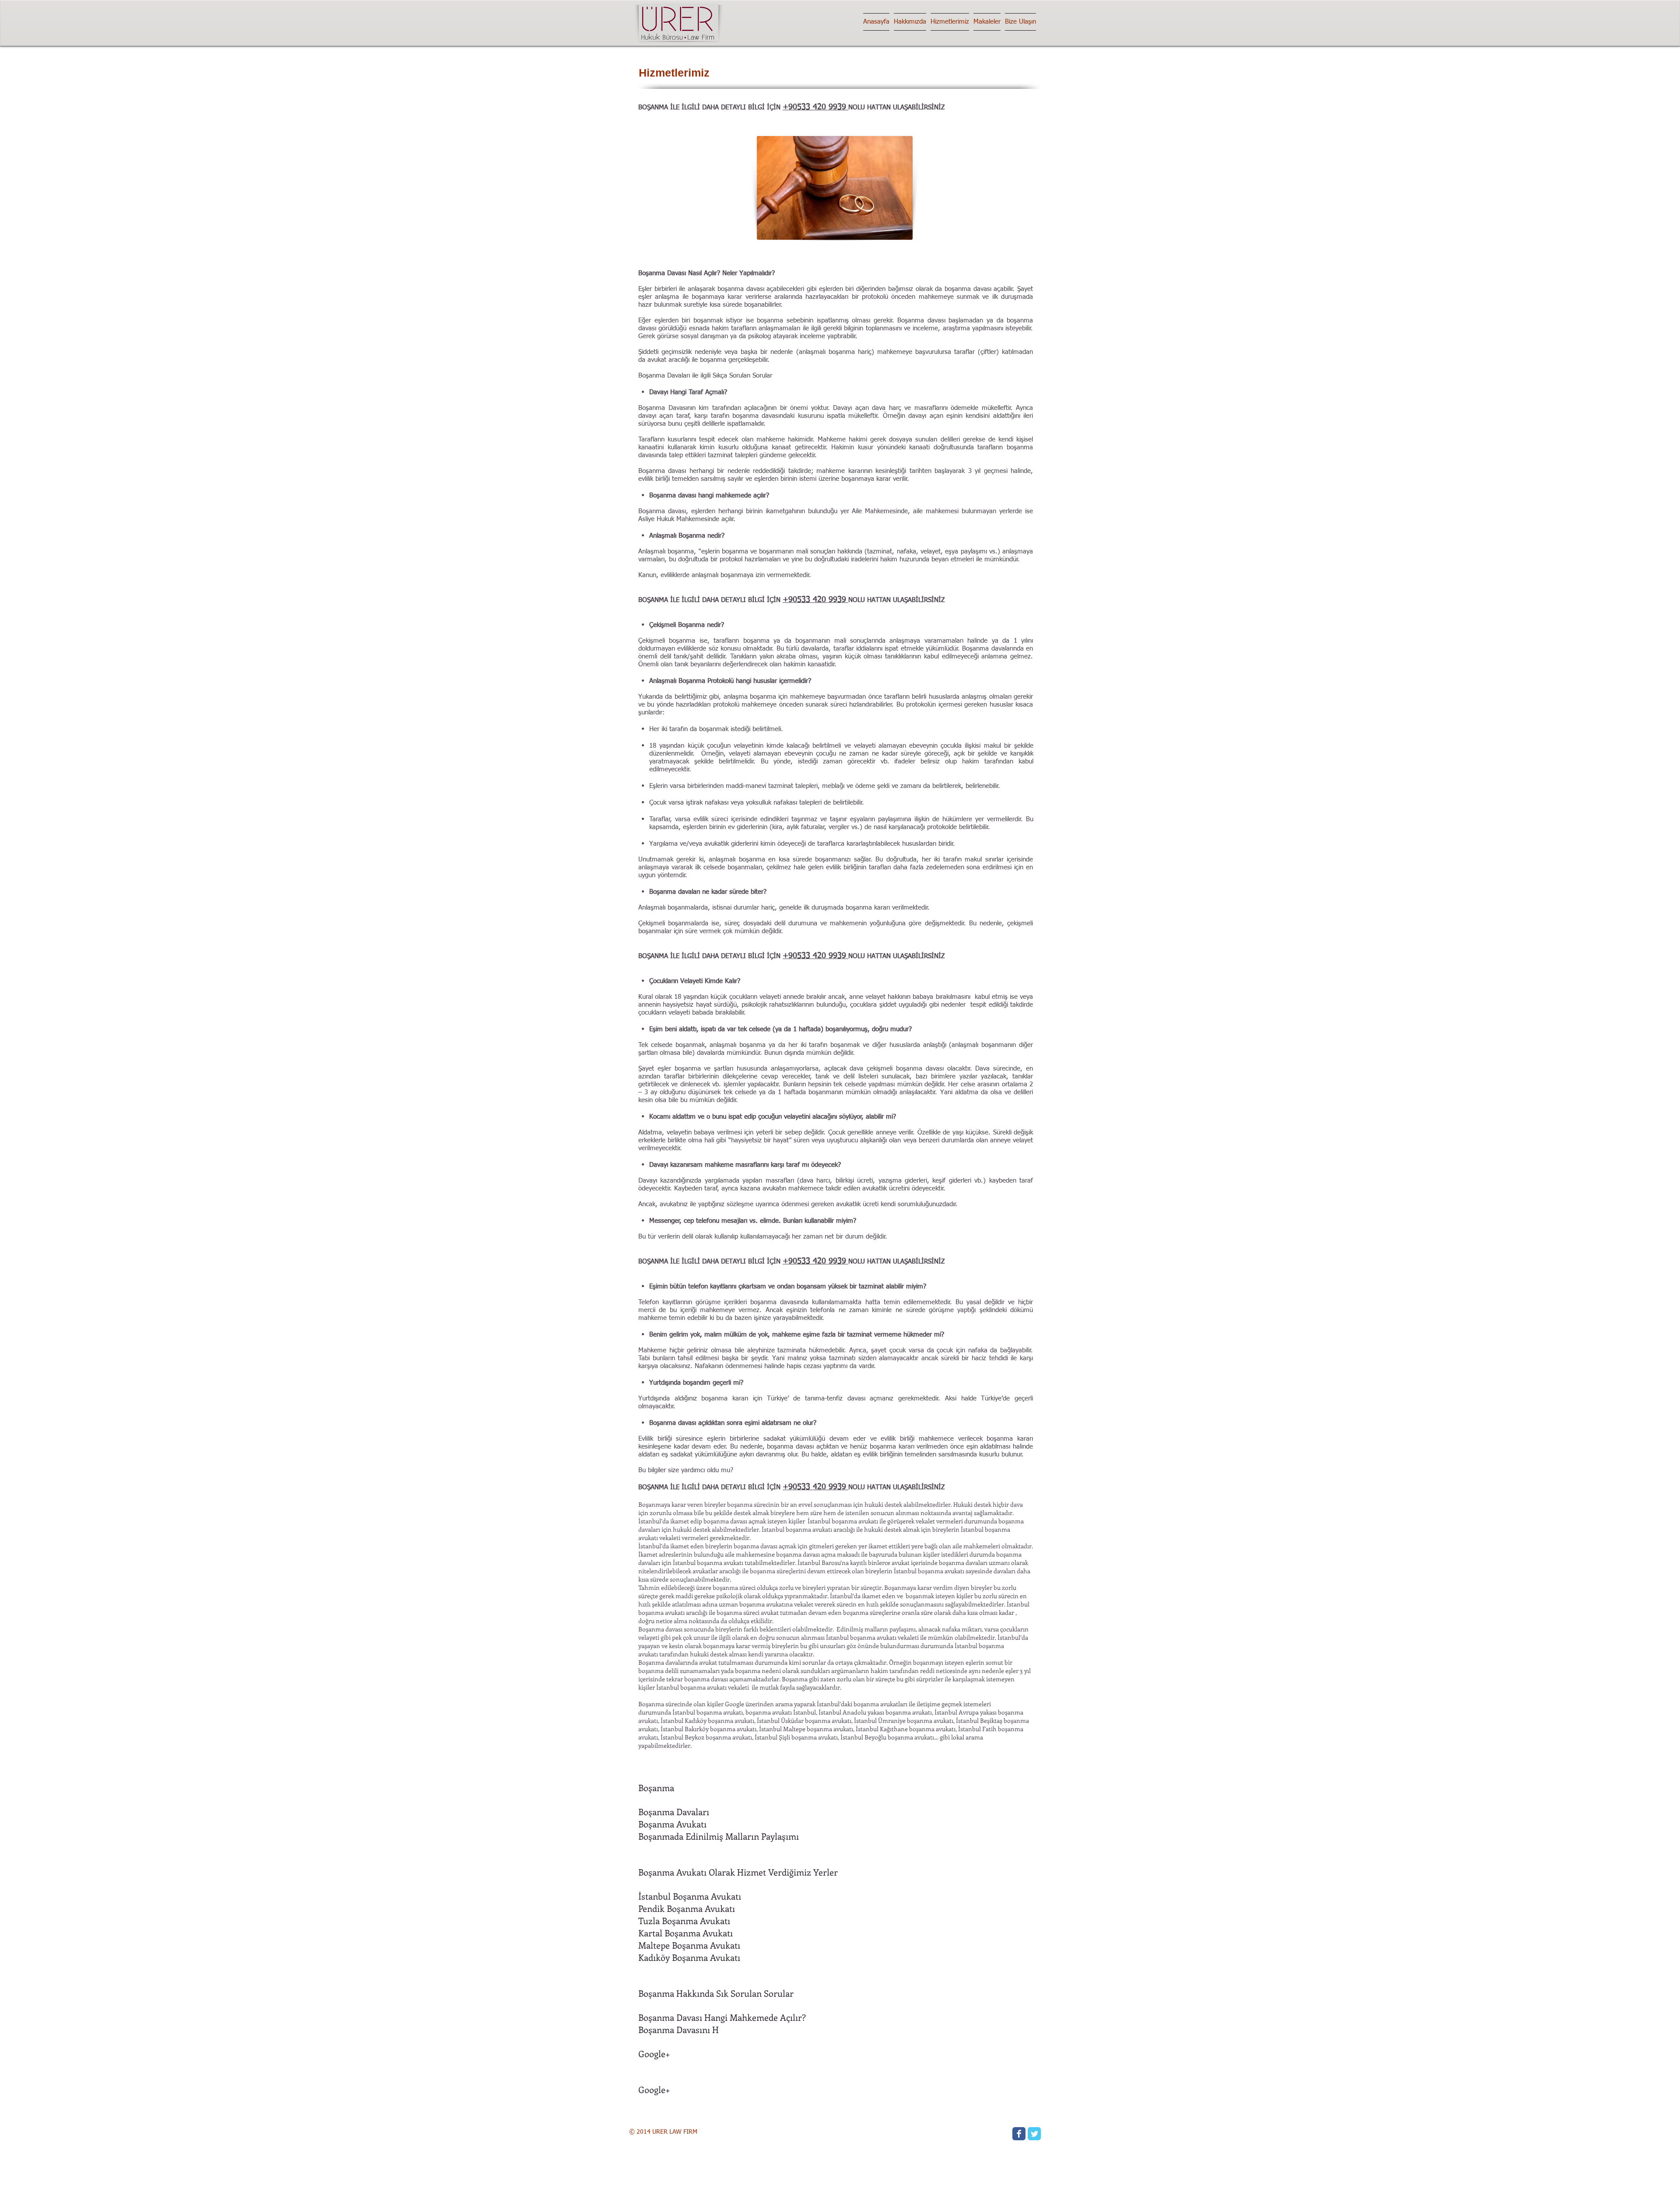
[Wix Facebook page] (1019, 2134)
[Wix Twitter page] (1034, 2134)
